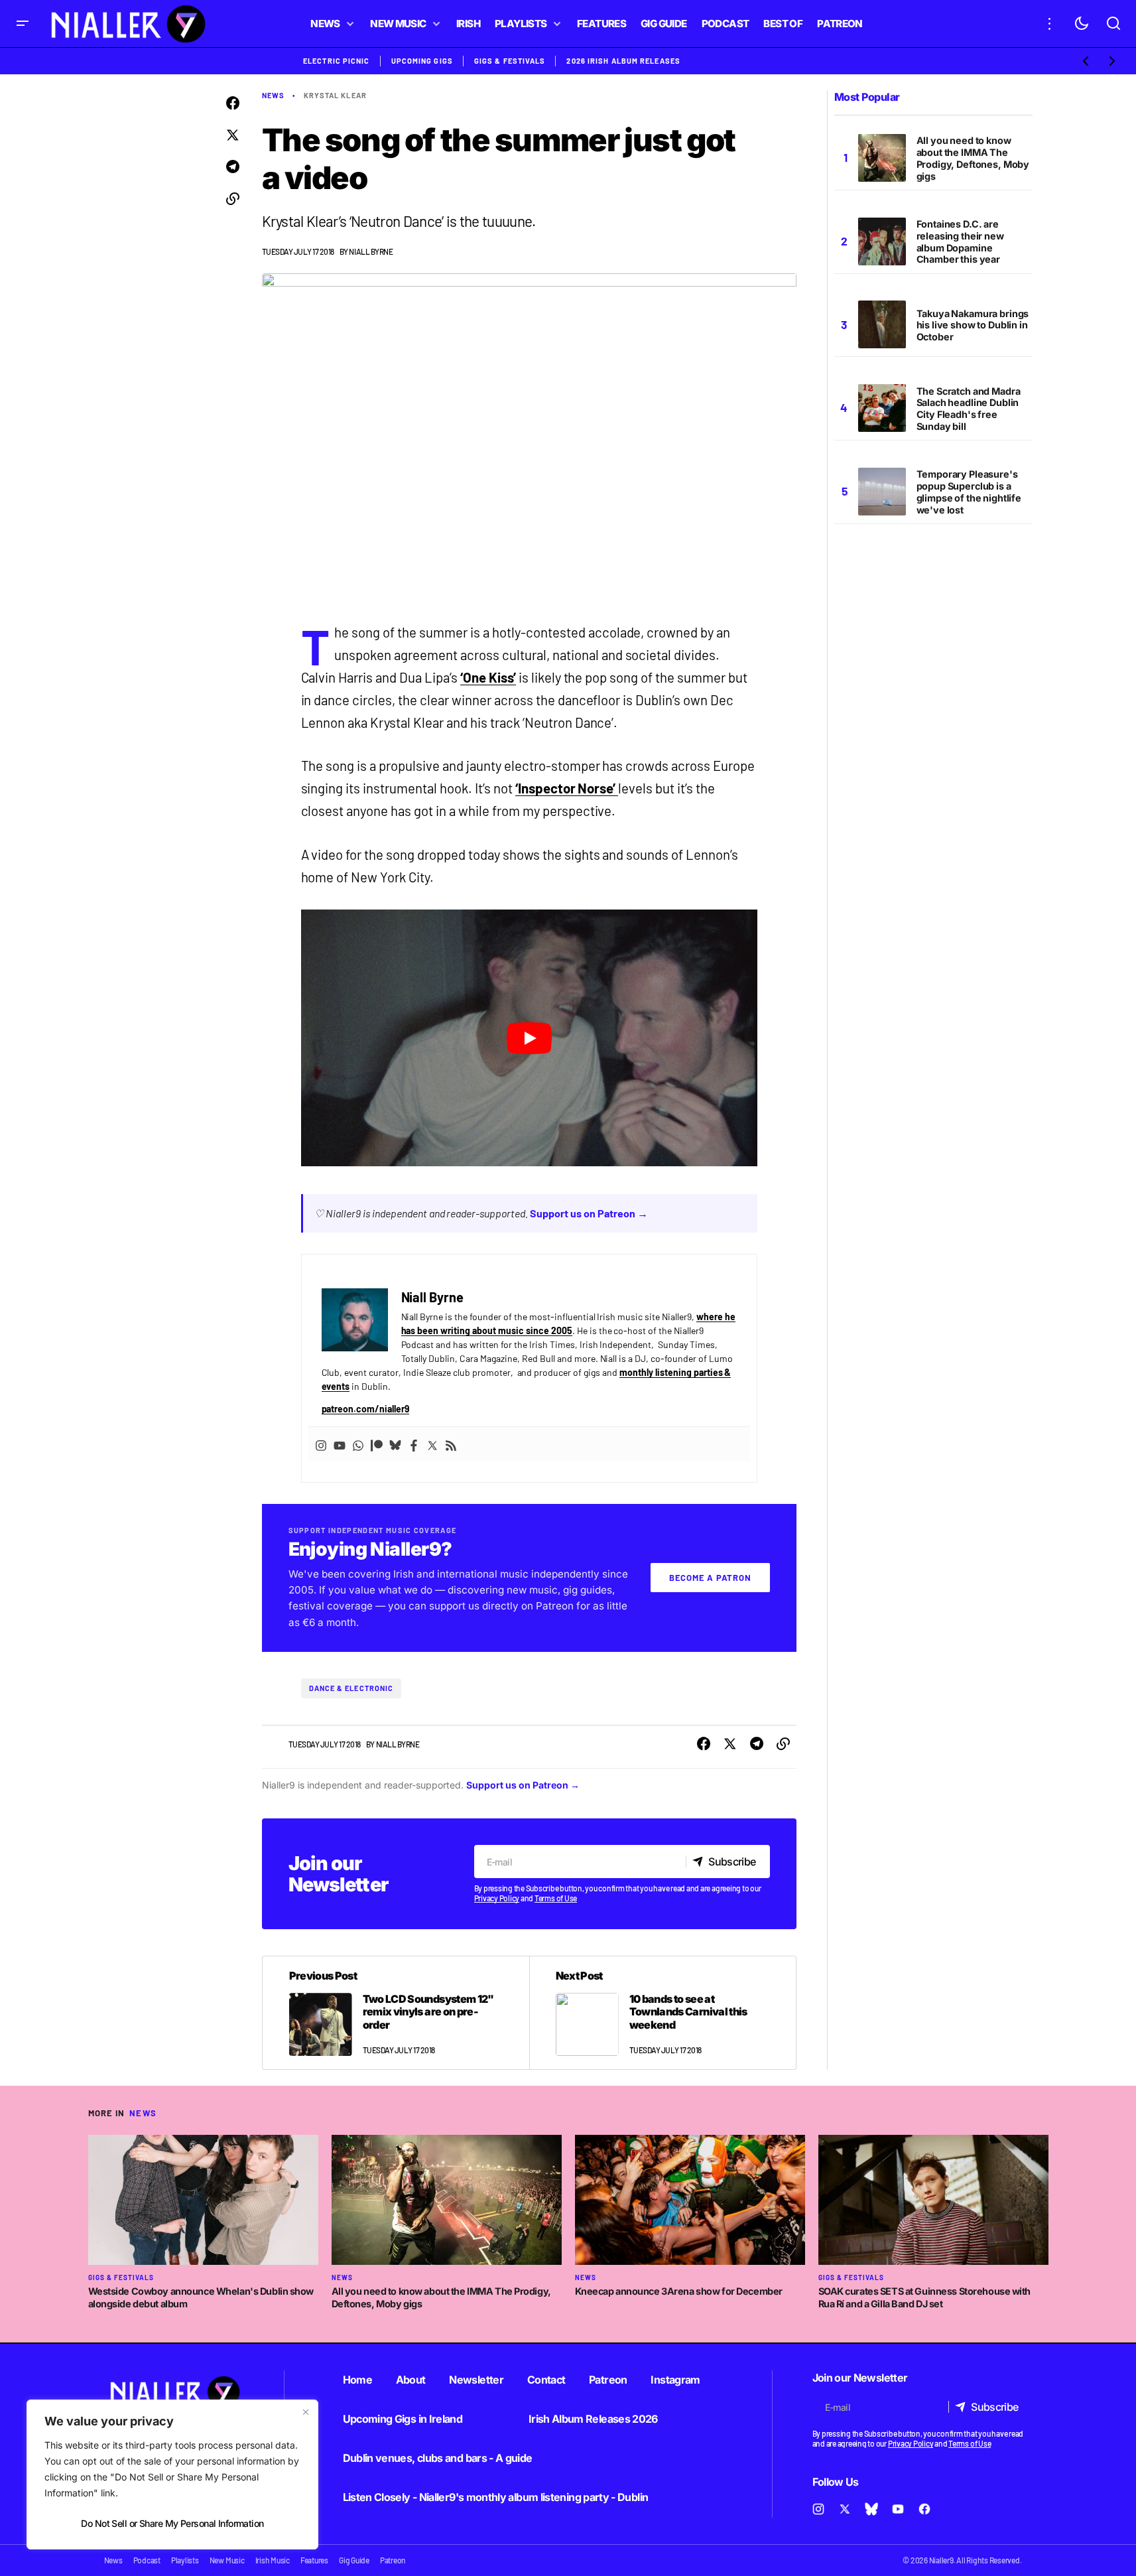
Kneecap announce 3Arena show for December (679, 2291)
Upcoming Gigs (422, 61)
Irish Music (273, 2560)
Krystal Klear (335, 95)
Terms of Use (556, 1898)
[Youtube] (340, 1444)
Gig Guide (354, 2560)
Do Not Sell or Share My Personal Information (172, 2523)
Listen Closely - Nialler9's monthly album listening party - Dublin (496, 2497)
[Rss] (451, 1444)
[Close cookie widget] (306, 2412)
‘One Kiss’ (488, 677)
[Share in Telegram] (233, 167)
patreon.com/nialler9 (366, 1409)
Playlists (185, 2560)
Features (314, 2560)
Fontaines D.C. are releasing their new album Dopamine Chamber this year (960, 242)
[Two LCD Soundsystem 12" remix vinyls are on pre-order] (396, 2013)
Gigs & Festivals (510, 61)
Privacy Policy (497, 1898)
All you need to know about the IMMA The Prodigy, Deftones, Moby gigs (973, 158)
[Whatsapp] (358, 1444)
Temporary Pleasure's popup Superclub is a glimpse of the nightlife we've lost (969, 492)
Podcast (147, 2560)
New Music (227, 2560)
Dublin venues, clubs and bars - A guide (438, 2458)
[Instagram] (321, 1444)
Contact (546, 2380)
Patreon (608, 2380)
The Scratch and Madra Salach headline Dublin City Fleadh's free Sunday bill (969, 409)
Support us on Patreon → (589, 1213)
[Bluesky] (395, 1444)
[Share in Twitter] (233, 135)
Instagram (675, 2380)
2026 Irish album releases (623, 61)
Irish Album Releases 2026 (593, 2419)
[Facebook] (414, 1444)
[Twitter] (432, 1444)
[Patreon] (377, 1444)
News (273, 95)
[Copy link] (233, 199)
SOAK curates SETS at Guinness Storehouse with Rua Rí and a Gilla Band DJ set (925, 2297)
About (411, 2380)
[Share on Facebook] (233, 103)
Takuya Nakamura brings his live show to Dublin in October (973, 325)
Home (357, 2380)
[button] (23, 24)
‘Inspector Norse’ (567, 788)
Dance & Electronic (351, 1688)
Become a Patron (710, 1578)
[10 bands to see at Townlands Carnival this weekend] (663, 2013)
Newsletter (476, 2380)
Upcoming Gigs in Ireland (403, 2419)
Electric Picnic (337, 61)
